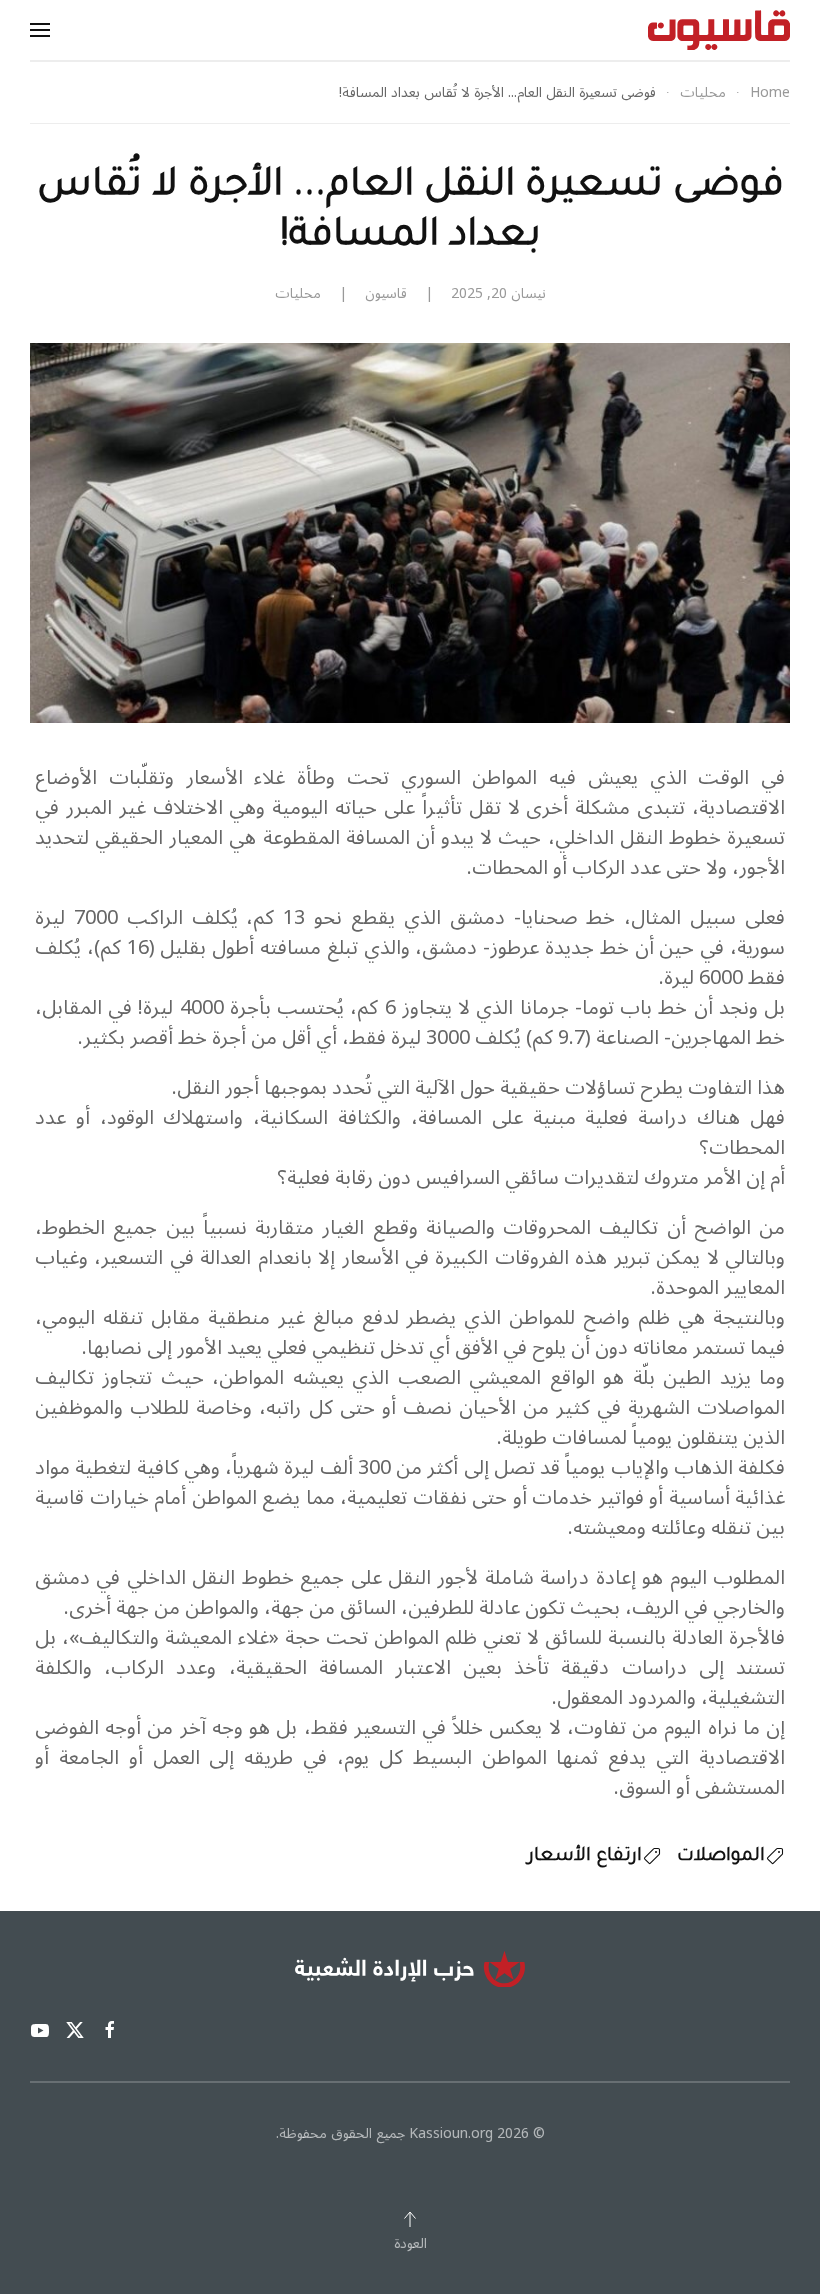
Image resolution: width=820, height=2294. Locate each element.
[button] (40, 30)
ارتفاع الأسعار (585, 1857)
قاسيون (386, 293)
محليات (298, 293)
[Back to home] (719, 30)
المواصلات (721, 1857)
